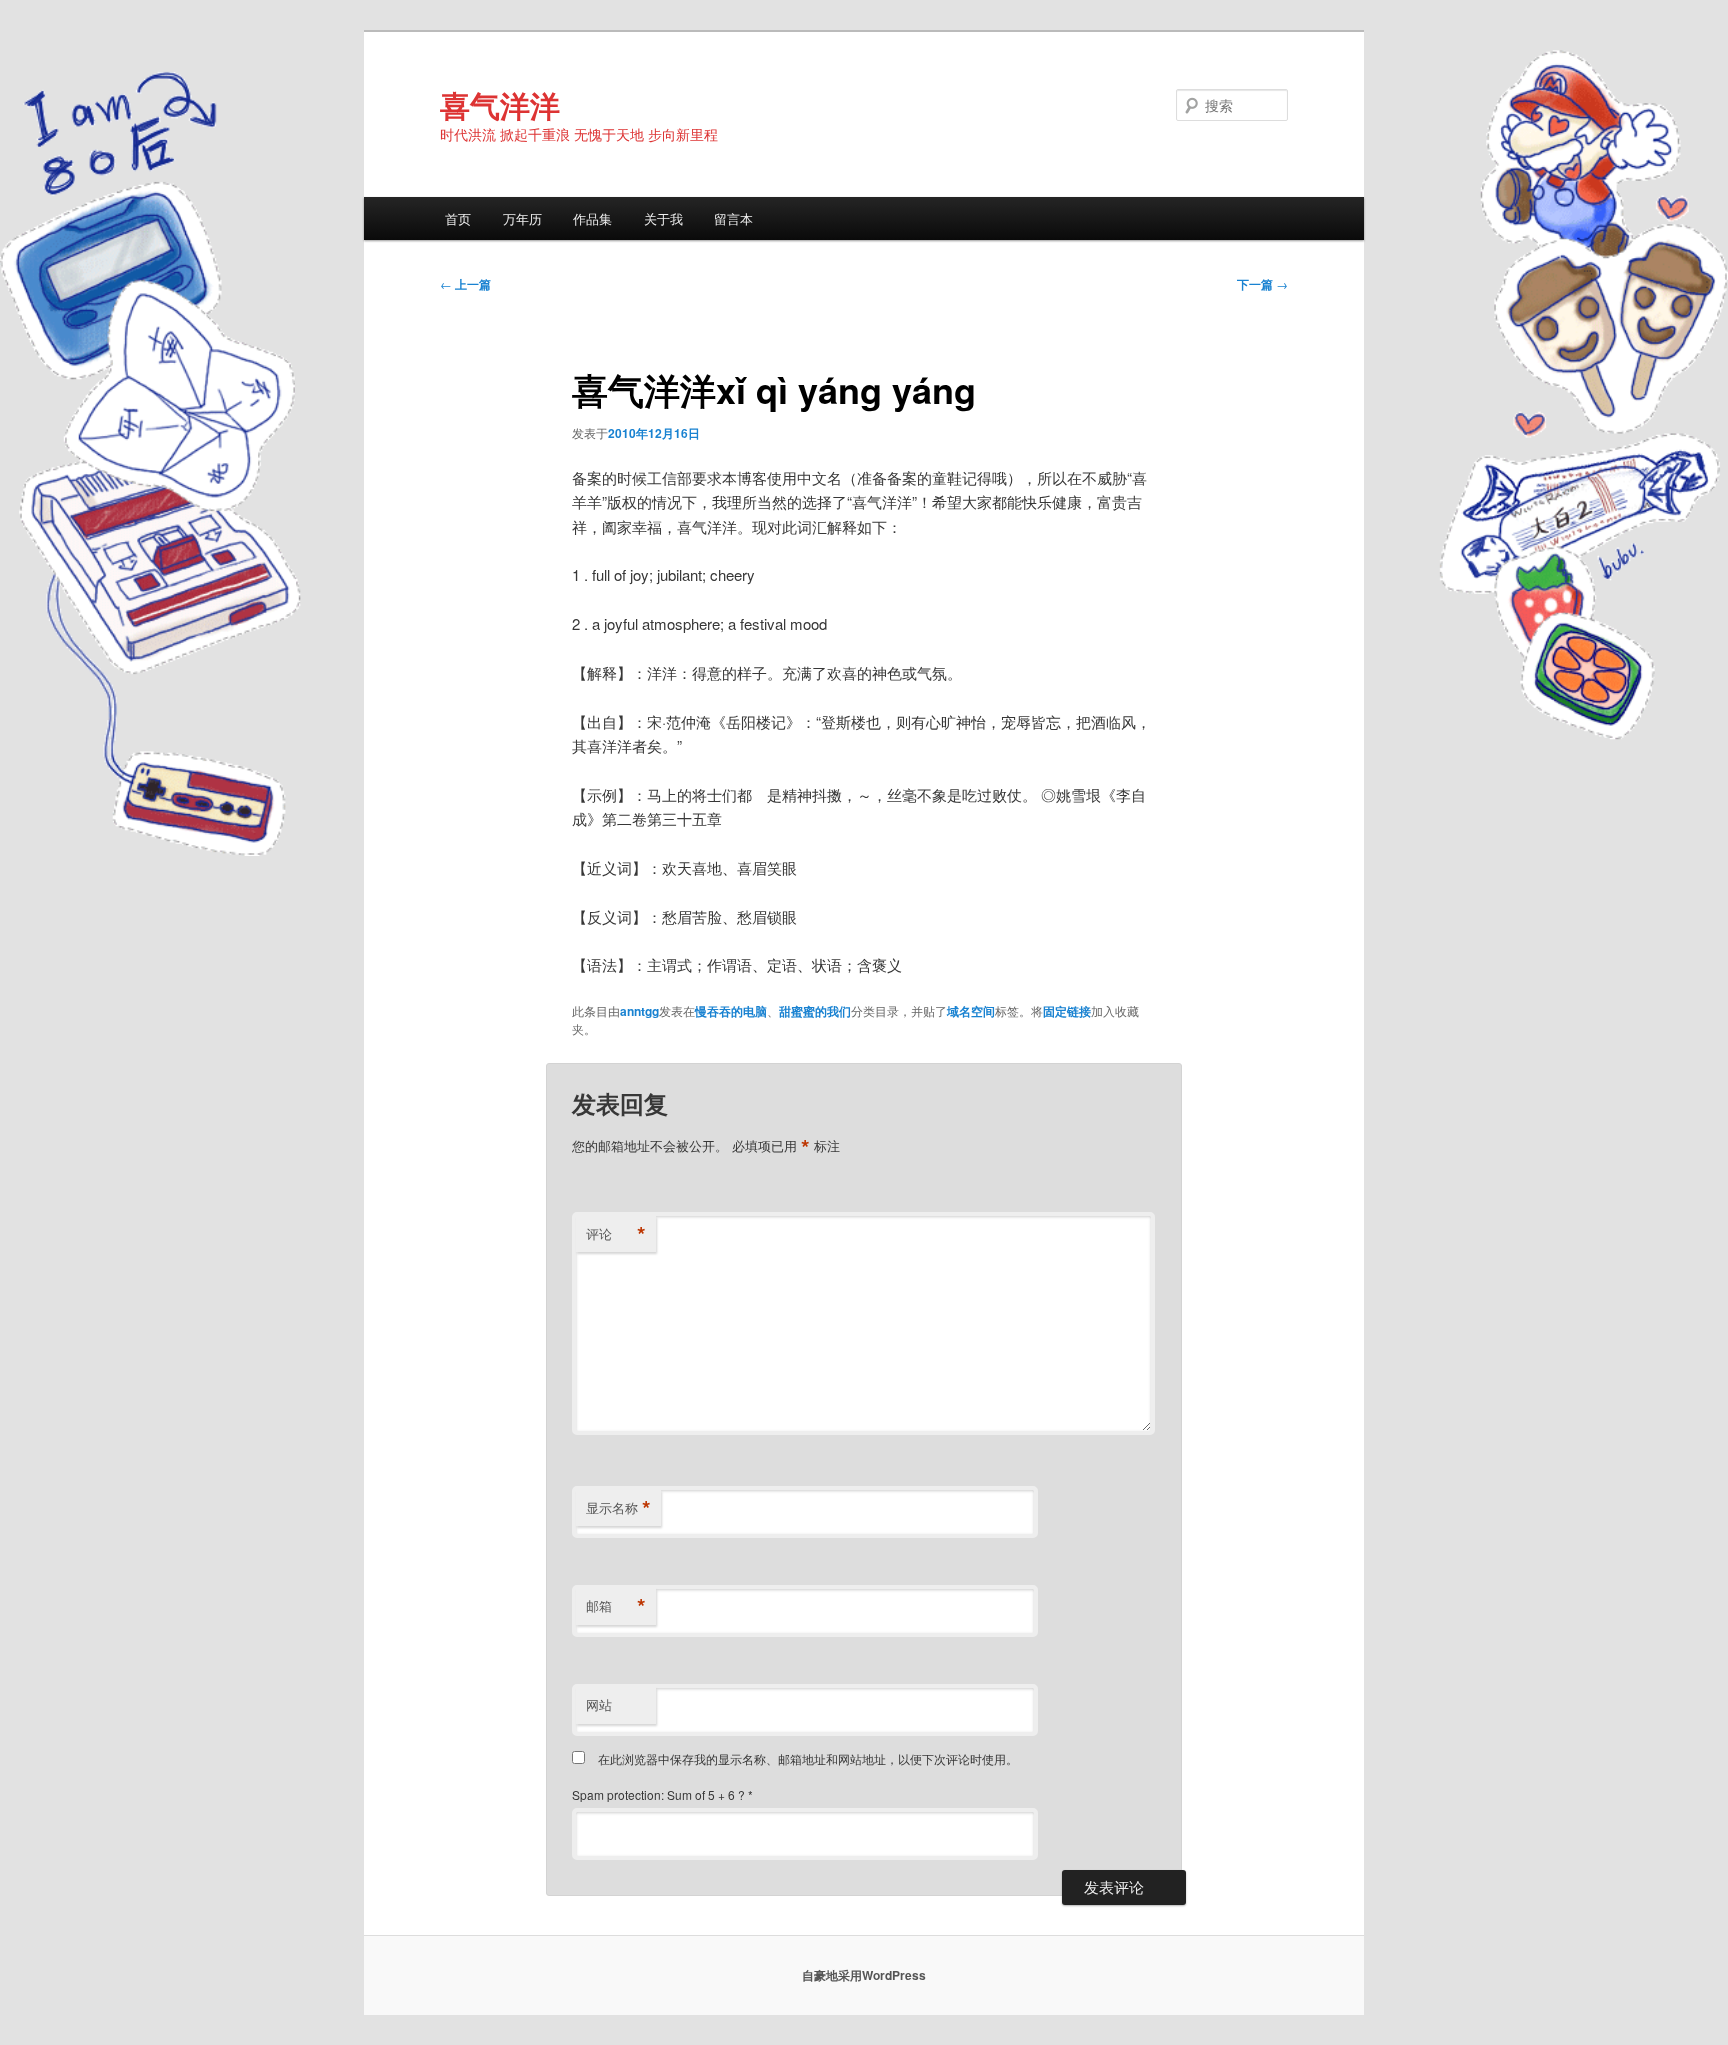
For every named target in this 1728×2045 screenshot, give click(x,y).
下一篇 (1262, 284)
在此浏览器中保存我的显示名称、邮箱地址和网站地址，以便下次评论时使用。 (808, 1758)
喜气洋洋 (500, 104)
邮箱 (616, 1606)
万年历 (522, 218)
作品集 (592, 218)
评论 (616, 1234)
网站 (599, 1704)
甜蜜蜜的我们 (815, 1011)
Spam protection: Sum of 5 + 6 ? (658, 1794)
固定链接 (1067, 1011)
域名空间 (971, 1011)
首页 (458, 218)
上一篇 (465, 284)
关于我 (663, 218)
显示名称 (618, 1508)
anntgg (639, 1011)
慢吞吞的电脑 (731, 1011)
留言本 (733, 218)
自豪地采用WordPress (864, 1975)
